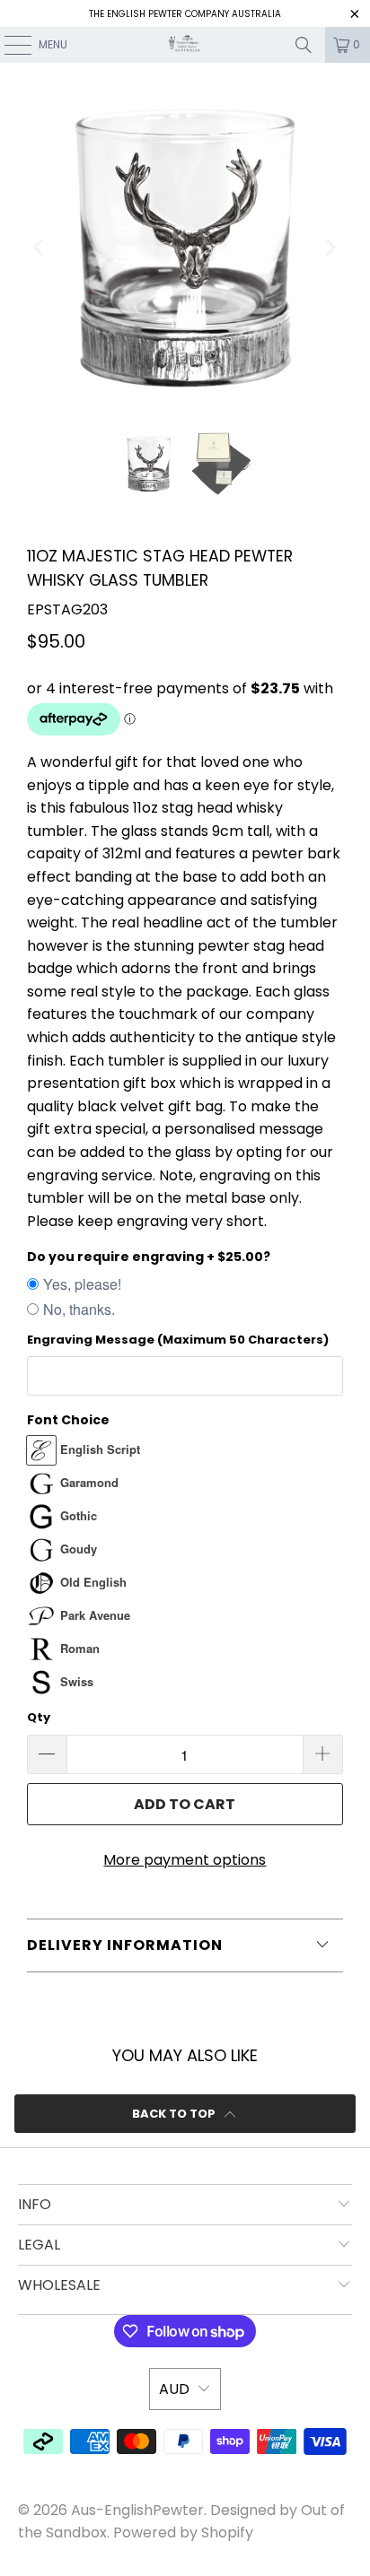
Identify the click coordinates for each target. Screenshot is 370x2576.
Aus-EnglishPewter (137, 2510)
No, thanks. (79, 1309)
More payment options (185, 1860)
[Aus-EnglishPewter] (185, 45)
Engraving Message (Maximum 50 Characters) (178, 1340)
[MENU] (9, 45)
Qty (39, 1717)
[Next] (330, 248)
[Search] (304, 45)
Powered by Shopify (183, 2532)
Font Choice (68, 1420)
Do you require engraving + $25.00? (149, 1257)
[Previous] (40, 248)
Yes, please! (82, 1284)
